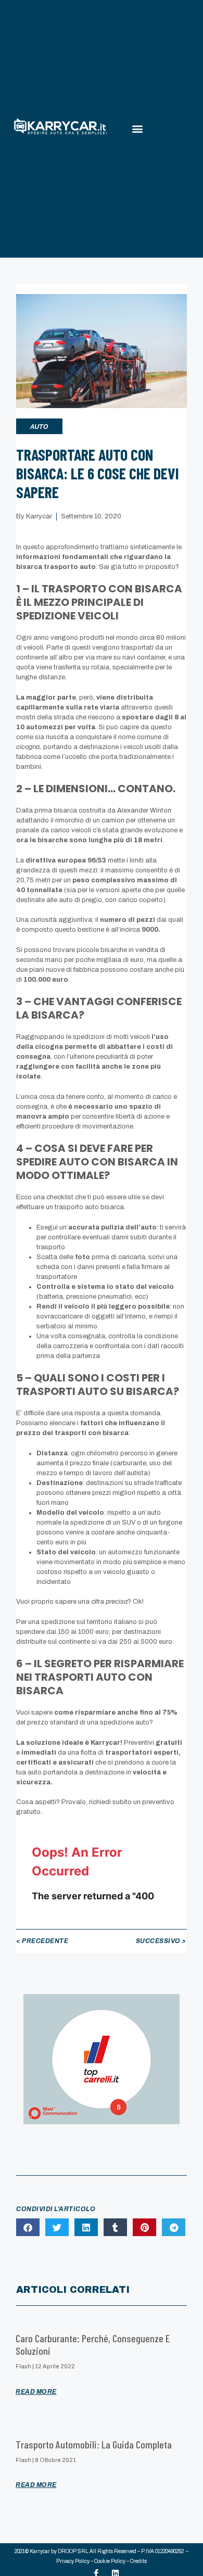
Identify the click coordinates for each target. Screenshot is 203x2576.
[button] (137, 129)
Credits (138, 2561)
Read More (36, 2392)
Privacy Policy (73, 2561)
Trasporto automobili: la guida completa (94, 2444)
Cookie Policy (110, 2561)
